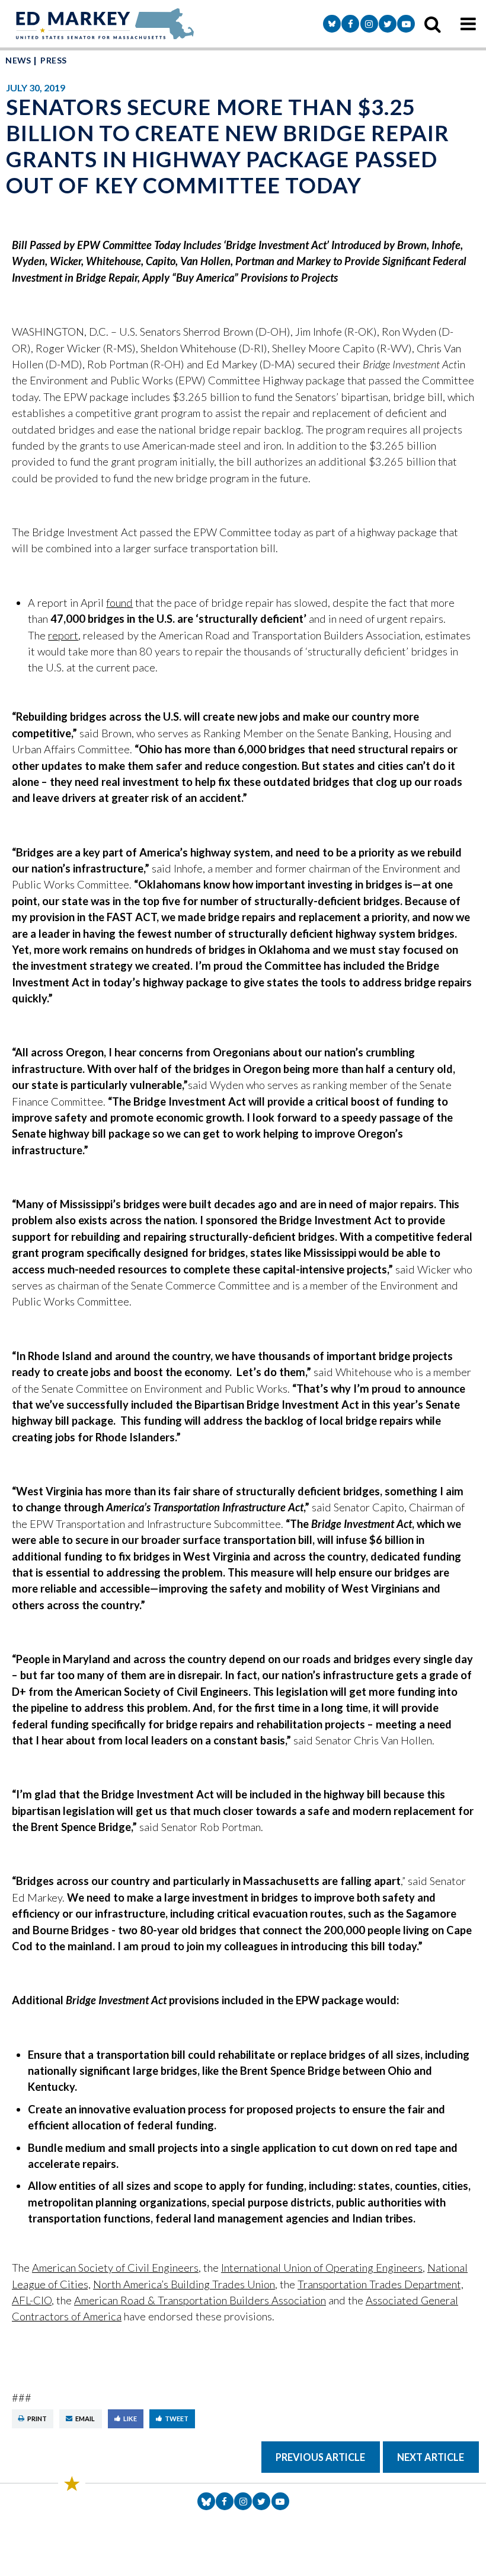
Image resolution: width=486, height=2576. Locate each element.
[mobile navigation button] (468, 24)
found (119, 603)
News (18, 60)
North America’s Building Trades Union (184, 2284)
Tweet (177, 2419)
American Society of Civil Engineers (115, 2268)
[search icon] (433, 24)
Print (37, 2419)
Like (130, 2419)
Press (53, 60)
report (63, 635)
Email (85, 2419)
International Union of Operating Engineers (322, 2268)
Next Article (431, 2457)
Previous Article (320, 2457)
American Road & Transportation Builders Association (200, 2300)
